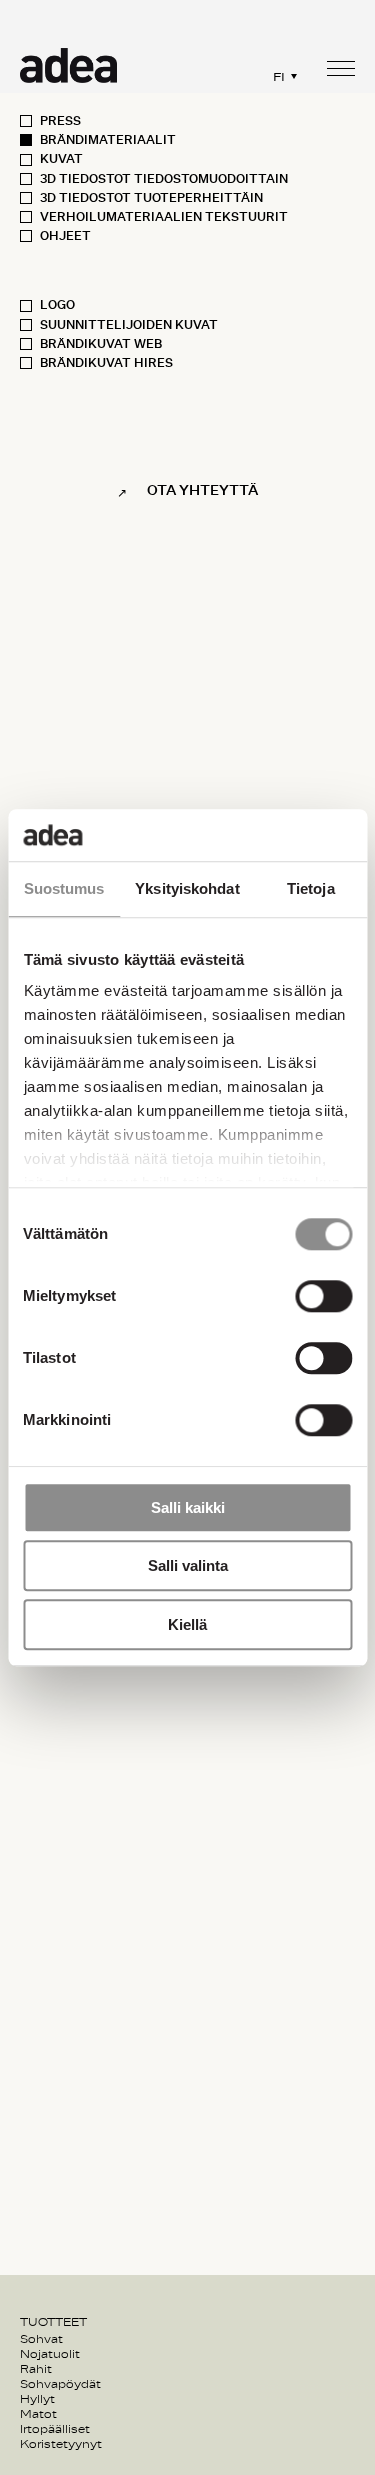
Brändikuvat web (101, 344)
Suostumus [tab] (64, 888)
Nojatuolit (50, 2354)
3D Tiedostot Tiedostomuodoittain (164, 179)
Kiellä (187, 1624)
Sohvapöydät (60, 2384)
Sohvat (41, 2339)
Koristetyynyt (61, 2444)
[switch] (323, 1296)
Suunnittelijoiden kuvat (129, 325)
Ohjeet (65, 236)
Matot (38, 2414)
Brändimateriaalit (108, 140)
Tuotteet (53, 2322)
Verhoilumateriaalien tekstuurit (164, 217)
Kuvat (61, 159)
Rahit (36, 2369)
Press (60, 121)
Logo (57, 305)
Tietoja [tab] (311, 888)
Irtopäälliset (55, 2429)
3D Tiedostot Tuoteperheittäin (151, 198)
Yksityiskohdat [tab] (187, 888)
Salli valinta (188, 1566)
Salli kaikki (188, 1507)
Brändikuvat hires (106, 363)
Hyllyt (37, 2399)
